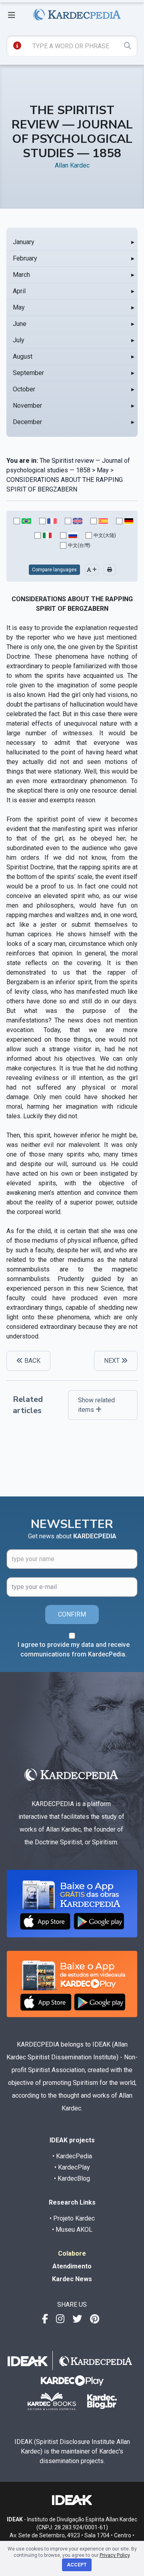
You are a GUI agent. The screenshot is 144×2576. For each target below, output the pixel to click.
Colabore (72, 2253)
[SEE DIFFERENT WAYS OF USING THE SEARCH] (17, 45)
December (27, 422)
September (28, 373)
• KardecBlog (72, 2178)
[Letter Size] (92, 570)
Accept (77, 2565)
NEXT (113, 1361)
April (19, 291)
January (24, 242)
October (24, 389)
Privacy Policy (115, 2555)
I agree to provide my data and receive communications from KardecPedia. (74, 1649)
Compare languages (54, 570)
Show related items (96, 1405)
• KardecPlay (72, 2167)
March (21, 275)
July (19, 340)
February (25, 258)
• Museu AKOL (72, 2230)
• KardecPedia (72, 2156)
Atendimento (72, 2266)
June (20, 324)
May (19, 307)
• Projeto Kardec (72, 2218)
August (23, 356)
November (27, 406)
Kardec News (72, 2279)
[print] (110, 570)
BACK (32, 1361)
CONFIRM (72, 1614)
